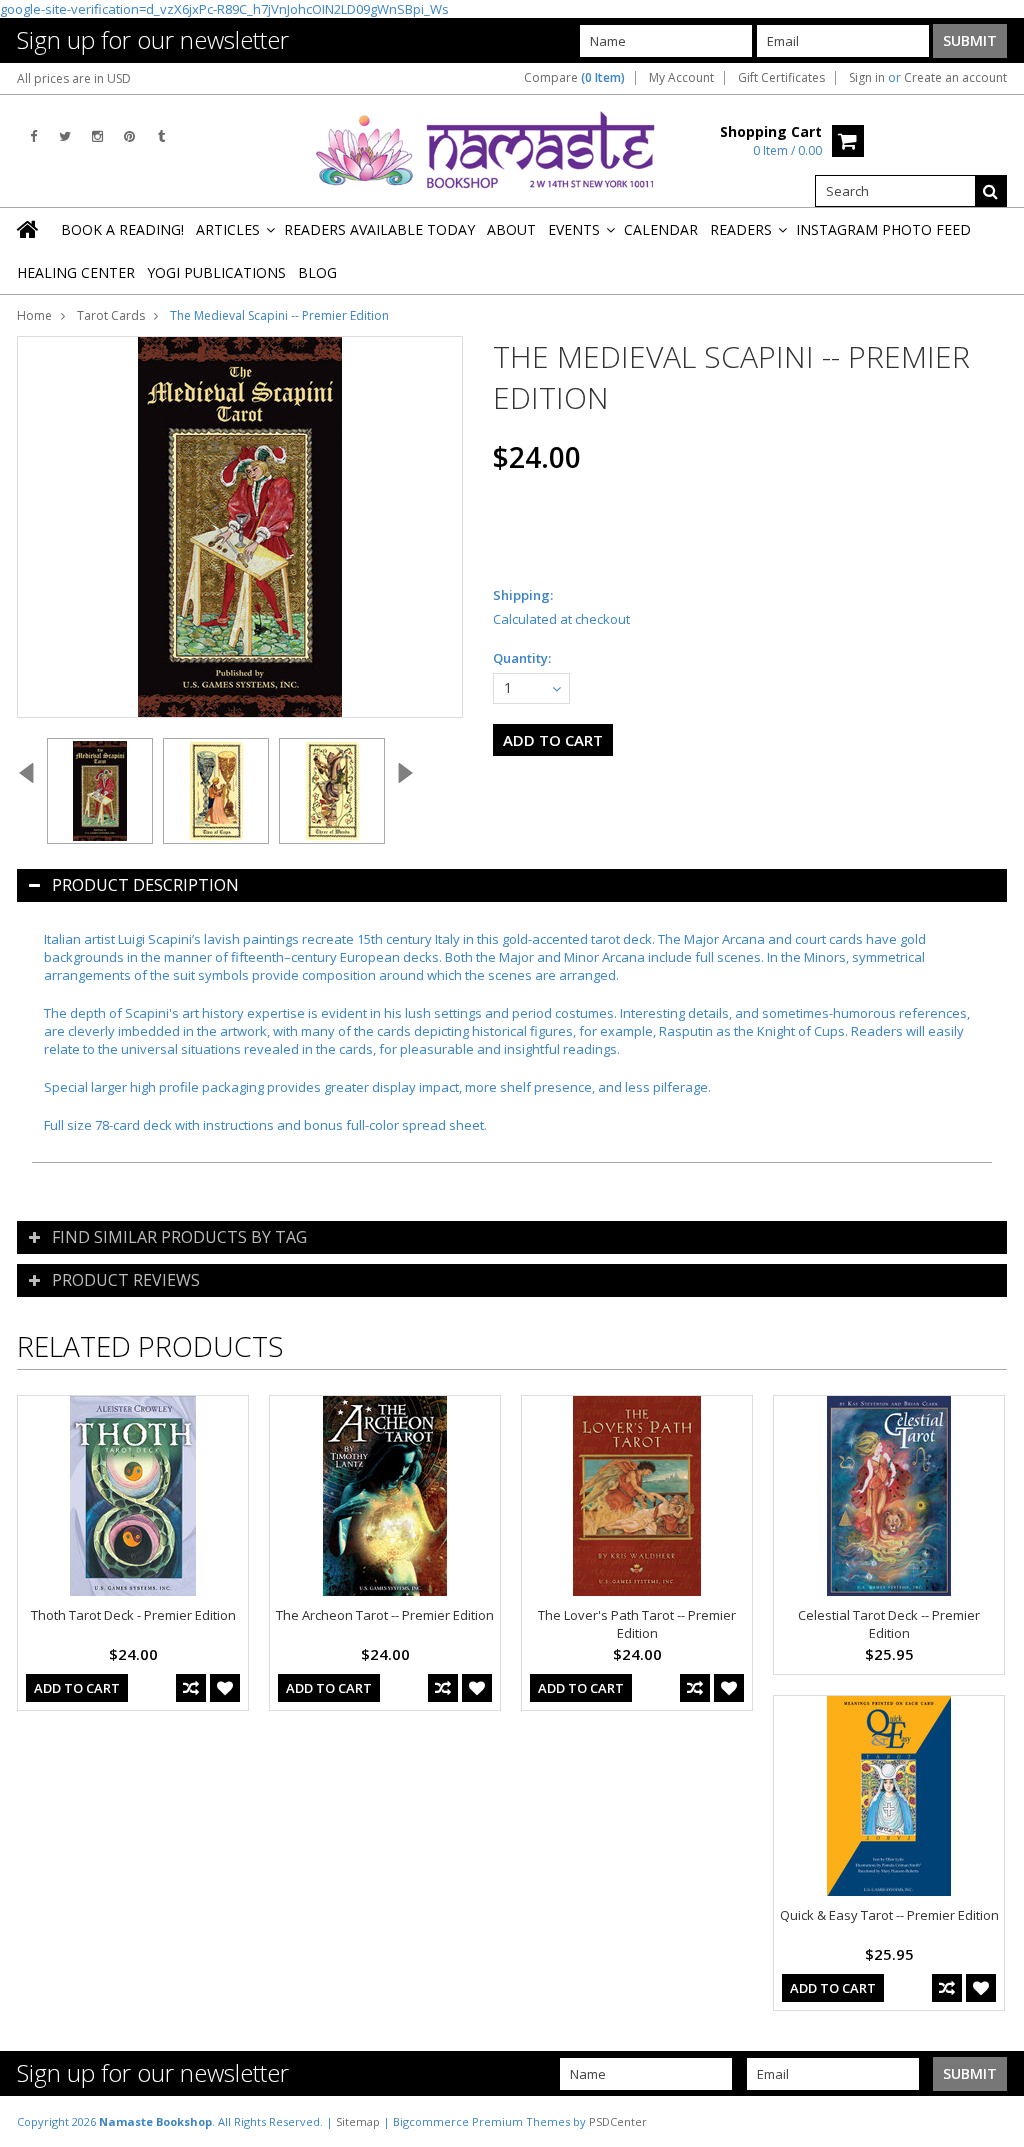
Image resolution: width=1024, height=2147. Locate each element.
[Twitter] (65, 136)
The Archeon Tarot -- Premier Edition (385, 1615)
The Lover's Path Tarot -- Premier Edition (637, 1624)
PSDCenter (618, 2121)
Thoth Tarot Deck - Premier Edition (133, 1615)
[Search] (991, 191)
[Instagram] (97, 136)
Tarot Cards (111, 315)
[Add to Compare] (191, 1688)
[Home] (29, 229)
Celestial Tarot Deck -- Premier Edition (889, 1624)
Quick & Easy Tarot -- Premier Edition (889, 1915)
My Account (681, 78)
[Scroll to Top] (994, 2121)
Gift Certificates (781, 78)
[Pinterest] (129, 136)
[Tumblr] (161, 136)
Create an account (955, 78)
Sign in (867, 78)
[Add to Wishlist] (225, 1688)
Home (34, 315)
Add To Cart (77, 1688)
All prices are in (74, 78)
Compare (574, 78)
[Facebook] (33, 136)
